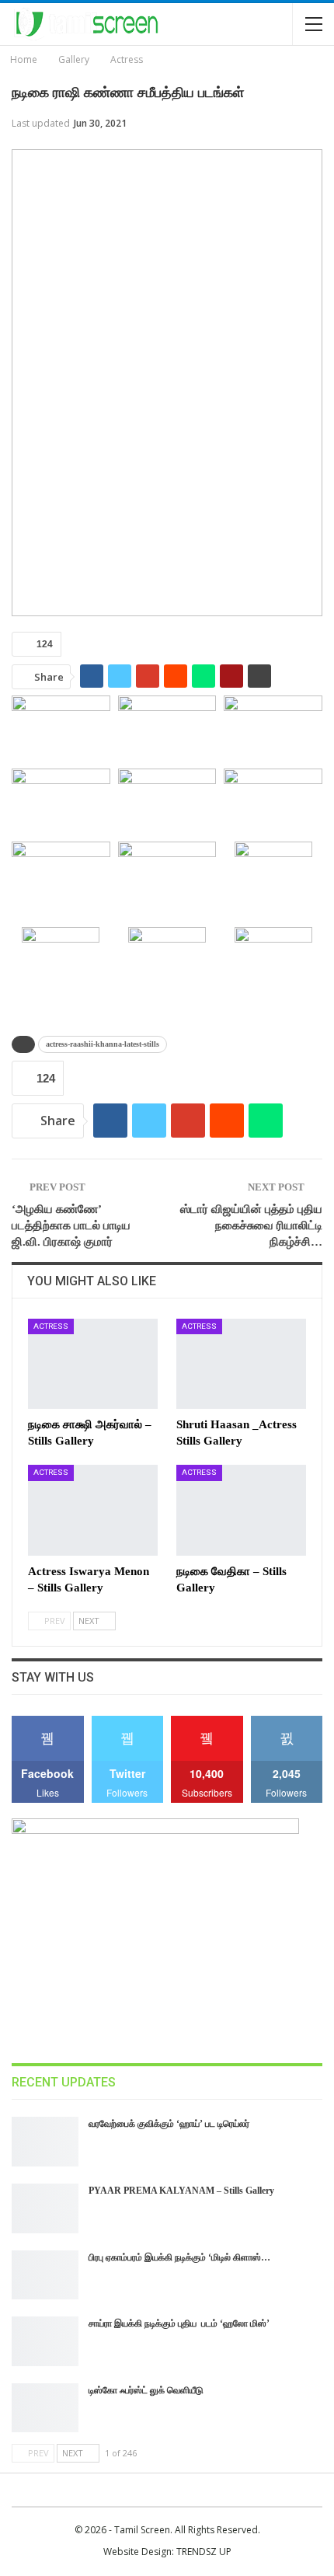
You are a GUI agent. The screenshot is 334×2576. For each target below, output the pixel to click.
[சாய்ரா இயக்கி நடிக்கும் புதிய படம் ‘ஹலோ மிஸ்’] (45, 2341)
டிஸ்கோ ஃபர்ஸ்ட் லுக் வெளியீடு (146, 2390)
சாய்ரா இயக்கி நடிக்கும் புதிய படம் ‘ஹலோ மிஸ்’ (179, 2323)
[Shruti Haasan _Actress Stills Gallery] (241, 1364)
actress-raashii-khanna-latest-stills (103, 1044)
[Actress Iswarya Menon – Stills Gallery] (93, 1510)
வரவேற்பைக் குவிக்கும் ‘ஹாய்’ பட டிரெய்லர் (169, 2124)
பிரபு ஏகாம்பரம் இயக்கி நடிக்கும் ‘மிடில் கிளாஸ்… (179, 2257)
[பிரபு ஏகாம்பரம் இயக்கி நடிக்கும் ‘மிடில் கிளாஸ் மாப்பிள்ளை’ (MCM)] (45, 2275)
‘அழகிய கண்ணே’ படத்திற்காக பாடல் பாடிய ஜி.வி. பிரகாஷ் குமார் (71, 1225)
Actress (51, 1326)
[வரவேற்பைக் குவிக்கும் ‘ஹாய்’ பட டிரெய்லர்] (45, 2142)
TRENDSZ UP (204, 2552)
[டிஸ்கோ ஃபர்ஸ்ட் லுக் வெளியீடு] (45, 2408)
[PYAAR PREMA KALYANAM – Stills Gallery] (45, 2208)
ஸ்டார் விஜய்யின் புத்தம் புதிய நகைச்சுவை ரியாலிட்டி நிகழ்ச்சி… (251, 1225)
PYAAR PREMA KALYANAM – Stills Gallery (181, 2191)
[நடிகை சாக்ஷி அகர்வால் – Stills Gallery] (93, 1364)
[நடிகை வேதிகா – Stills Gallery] (241, 1510)
